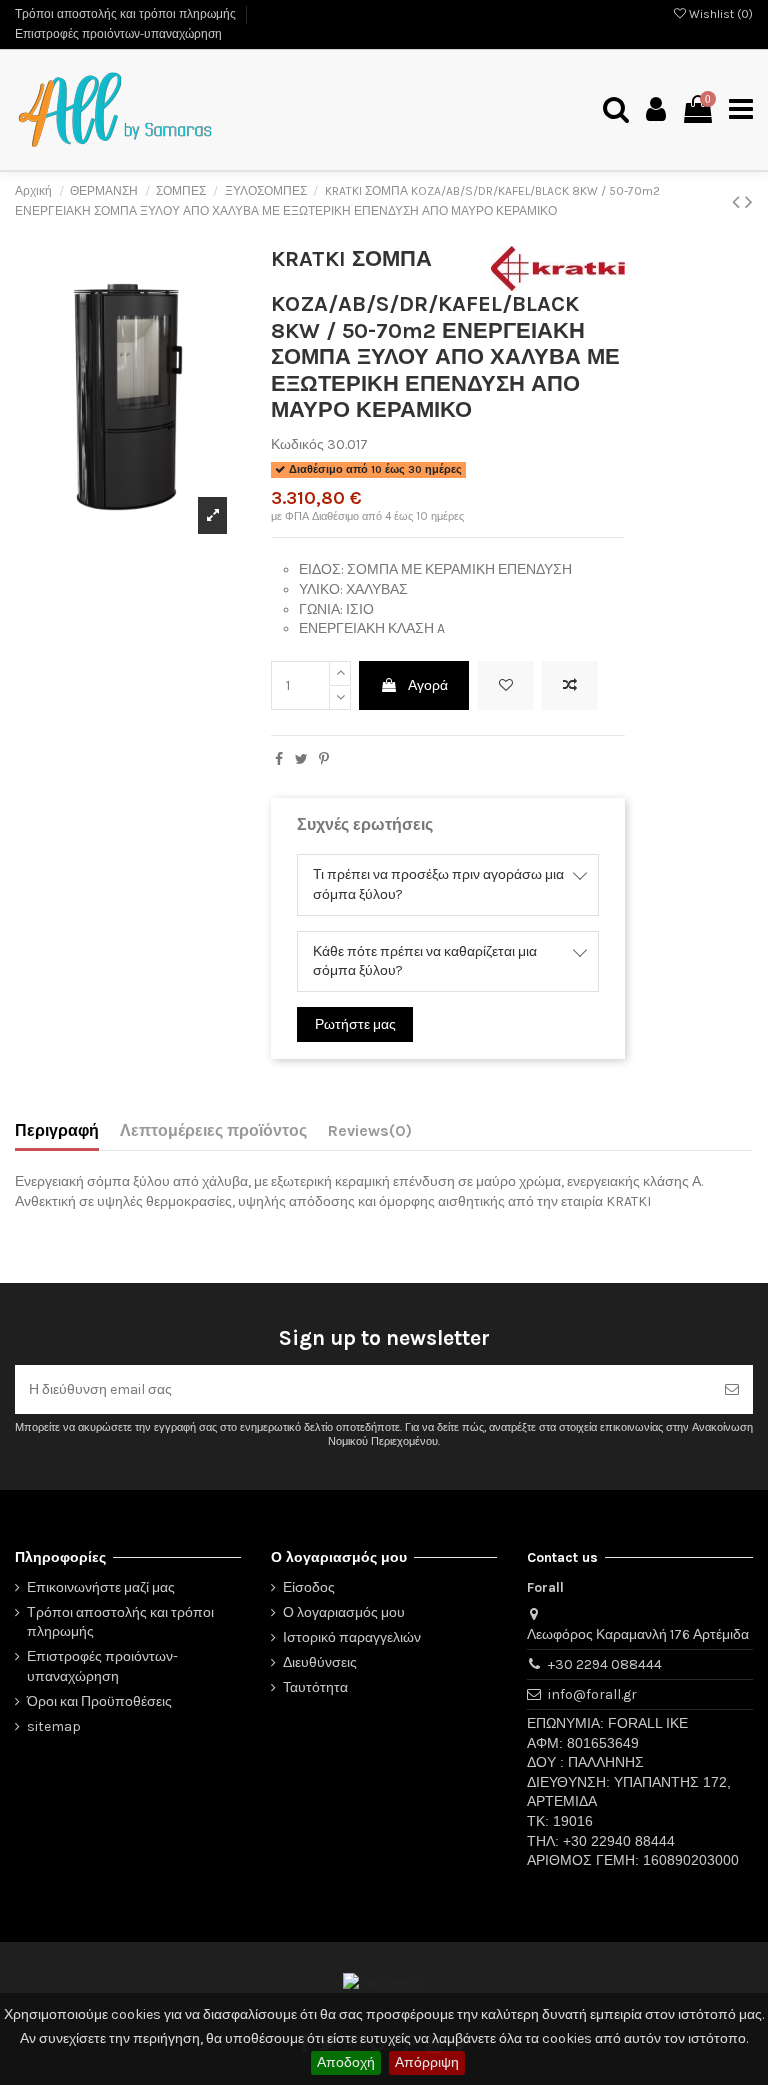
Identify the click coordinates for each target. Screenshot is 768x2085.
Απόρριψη (427, 2062)
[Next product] (749, 202)
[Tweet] (301, 759)
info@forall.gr (592, 1694)
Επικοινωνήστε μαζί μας (101, 1587)
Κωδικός (297, 444)
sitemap (54, 1726)
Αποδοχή (346, 2062)
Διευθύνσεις (320, 1662)
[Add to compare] (570, 685)
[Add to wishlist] (506, 685)
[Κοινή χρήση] (279, 759)
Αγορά (428, 685)
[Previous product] (738, 202)
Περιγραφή (57, 1130)
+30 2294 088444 (605, 1664)
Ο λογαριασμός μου (344, 1612)
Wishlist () (719, 14)
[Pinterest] (324, 759)
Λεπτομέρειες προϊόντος (213, 1130)
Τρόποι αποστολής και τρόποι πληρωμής (127, 14)
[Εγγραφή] (732, 1389)
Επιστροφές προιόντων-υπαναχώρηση (118, 34)
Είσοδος (309, 1587)
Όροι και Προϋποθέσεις (99, 1701)
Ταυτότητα (315, 1687)
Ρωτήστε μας (355, 1024)
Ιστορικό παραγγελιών (352, 1637)
